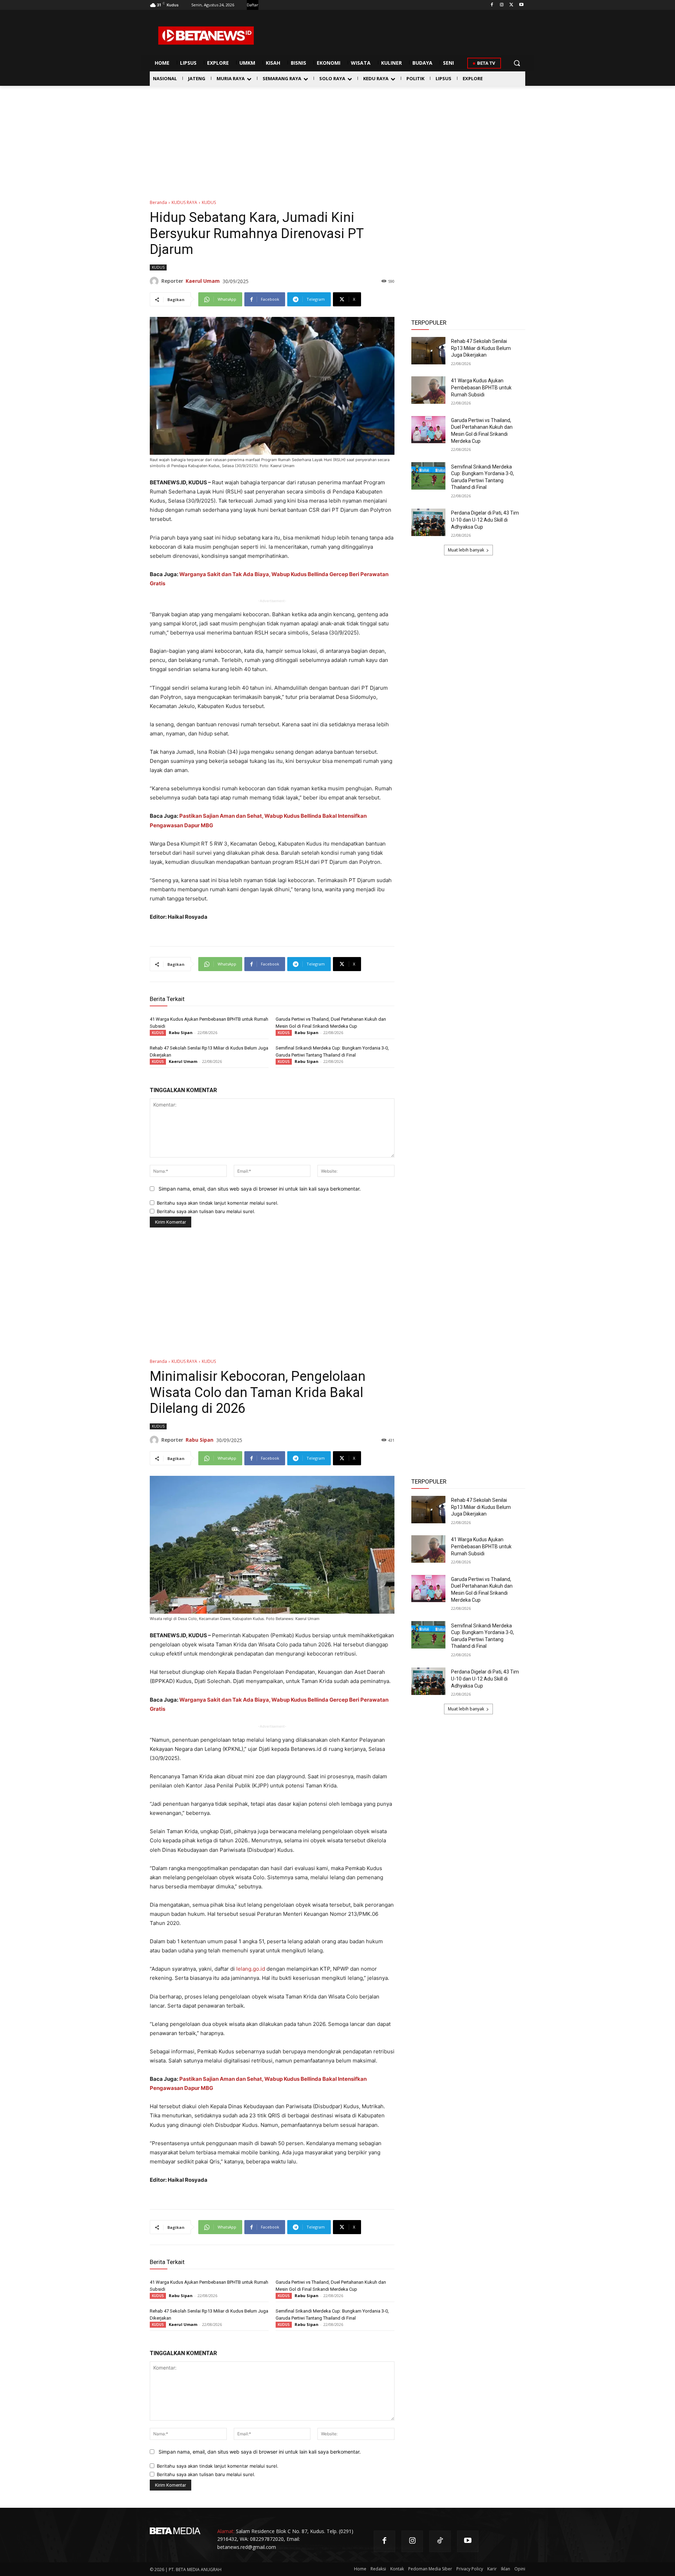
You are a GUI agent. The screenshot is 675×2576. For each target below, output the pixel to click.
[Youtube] (521, 5)
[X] (511, 5)
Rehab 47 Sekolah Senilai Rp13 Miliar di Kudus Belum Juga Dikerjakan (481, 348)
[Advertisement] (337, 139)
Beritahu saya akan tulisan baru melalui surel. (206, 1211)
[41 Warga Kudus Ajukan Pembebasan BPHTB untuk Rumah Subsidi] (428, 390)
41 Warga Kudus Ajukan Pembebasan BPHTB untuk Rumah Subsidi (481, 387)
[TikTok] (440, 2541)
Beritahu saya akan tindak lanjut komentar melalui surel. (218, 1203)
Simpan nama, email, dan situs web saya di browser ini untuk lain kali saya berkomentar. (260, 1189)
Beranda (158, 202)
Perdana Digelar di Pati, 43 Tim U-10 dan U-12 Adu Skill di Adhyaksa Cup (485, 520)
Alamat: (226, 2531)
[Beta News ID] (206, 36)
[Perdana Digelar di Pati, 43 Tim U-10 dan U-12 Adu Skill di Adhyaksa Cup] (428, 522)
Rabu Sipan (181, 1032)
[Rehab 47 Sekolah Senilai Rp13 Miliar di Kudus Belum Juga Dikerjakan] (428, 351)
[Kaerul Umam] (156, 281)
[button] (517, 63)
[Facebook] (492, 5)
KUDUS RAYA (184, 202)
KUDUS (209, 202)
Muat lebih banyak (466, 550)
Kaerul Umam (203, 281)
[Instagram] (502, 5)
